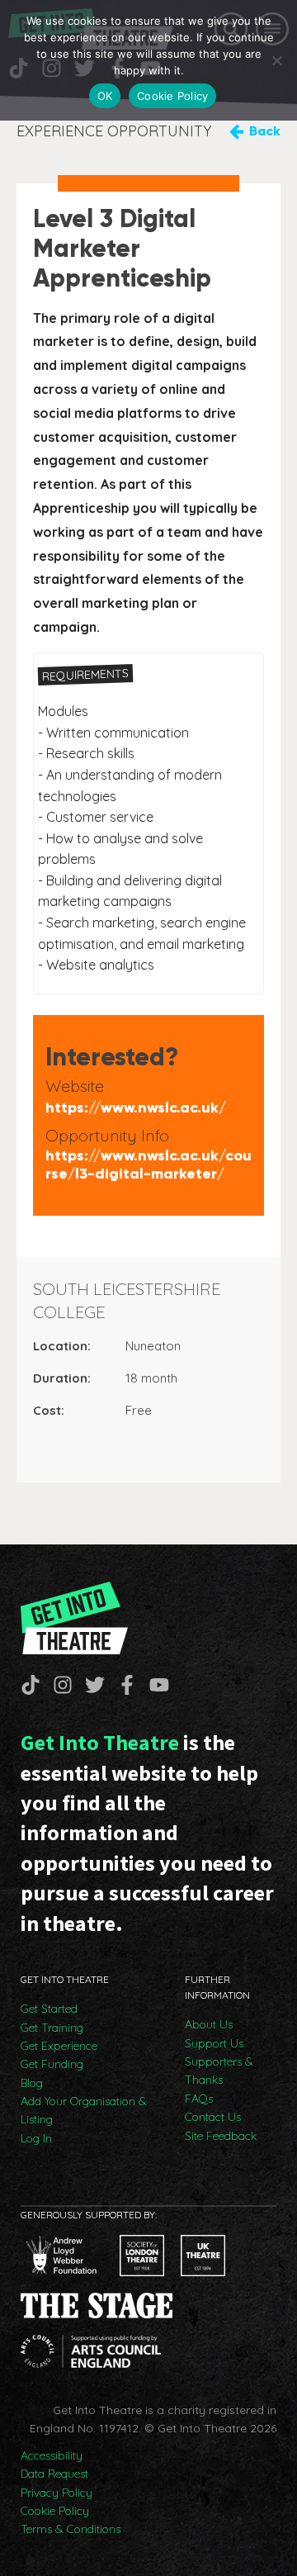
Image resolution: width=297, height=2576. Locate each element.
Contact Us (213, 2117)
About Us (209, 2024)
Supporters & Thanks (219, 2071)
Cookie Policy (55, 2511)
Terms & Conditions (71, 2529)
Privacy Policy (57, 2493)
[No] (276, 60)
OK (105, 96)
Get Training (52, 2028)
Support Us (214, 2043)
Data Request (54, 2474)
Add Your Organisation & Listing (84, 2110)
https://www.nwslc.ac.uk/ (136, 1108)
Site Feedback (221, 2136)
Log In (36, 2138)
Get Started (49, 2009)
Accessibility (52, 2455)
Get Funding (52, 2064)
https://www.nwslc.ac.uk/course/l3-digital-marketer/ (148, 1165)
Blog (32, 2083)
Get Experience (59, 2046)
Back (265, 131)
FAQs (199, 2099)
